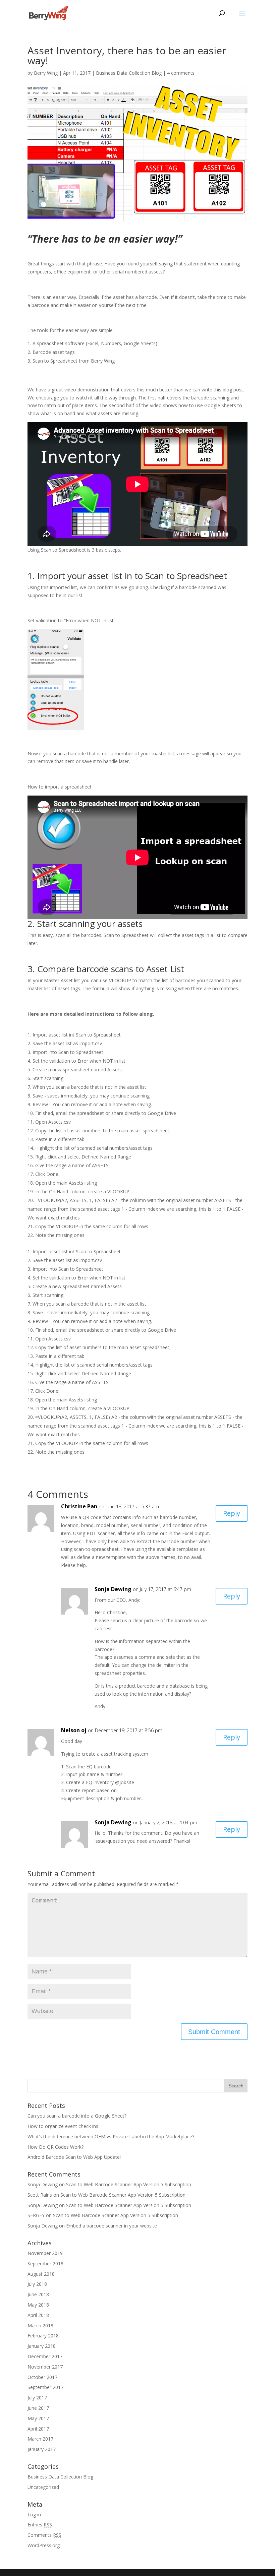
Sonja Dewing (113, 1589)
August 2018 (41, 2274)
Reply (232, 1513)
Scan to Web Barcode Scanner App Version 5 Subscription (129, 2184)
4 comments (181, 73)
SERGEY (36, 2215)
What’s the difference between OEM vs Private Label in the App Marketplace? (111, 2137)
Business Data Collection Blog (129, 73)
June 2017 (38, 2408)
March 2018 (40, 2326)
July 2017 (37, 2398)
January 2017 (42, 2449)
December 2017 (45, 2356)
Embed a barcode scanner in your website (112, 2226)
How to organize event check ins (63, 2126)
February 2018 (43, 2336)
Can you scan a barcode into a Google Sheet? (77, 2116)
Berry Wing (46, 73)
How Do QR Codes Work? (56, 2147)
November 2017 (45, 2367)
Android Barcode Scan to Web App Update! (74, 2157)
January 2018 (42, 2346)
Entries (40, 2525)
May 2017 (38, 2418)
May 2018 (38, 2305)
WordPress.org (44, 2545)
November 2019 (45, 2253)
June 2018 (38, 2294)
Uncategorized (43, 2487)
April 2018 (38, 2315)
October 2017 (42, 2377)
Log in (34, 2515)
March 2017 (40, 2439)
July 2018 (37, 2284)
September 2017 (45, 2387)
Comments (44, 2535)
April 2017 (38, 2429)
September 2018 (45, 2264)
